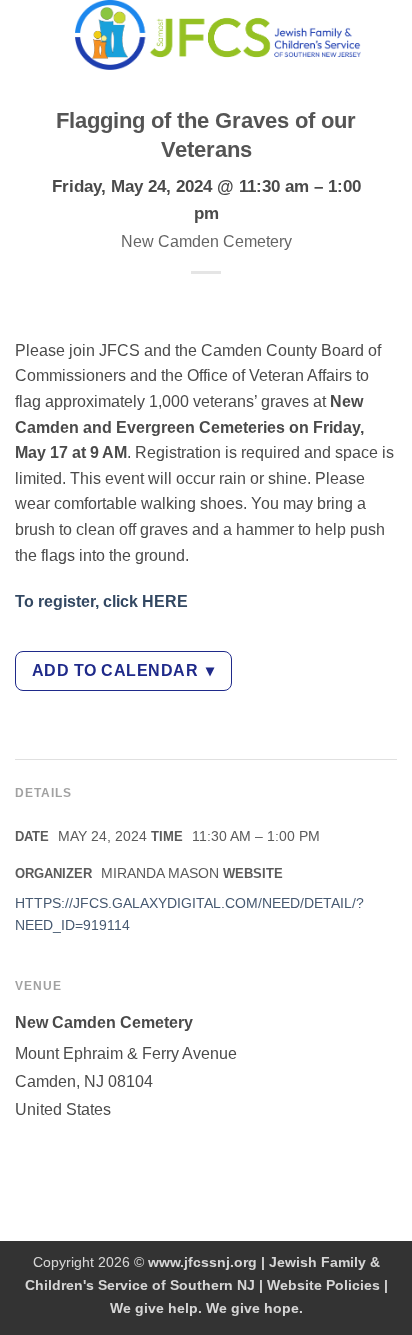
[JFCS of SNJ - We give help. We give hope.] (218, 35)
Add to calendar (123, 670)
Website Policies (323, 1285)
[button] (27, 34)
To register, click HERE (101, 601)
